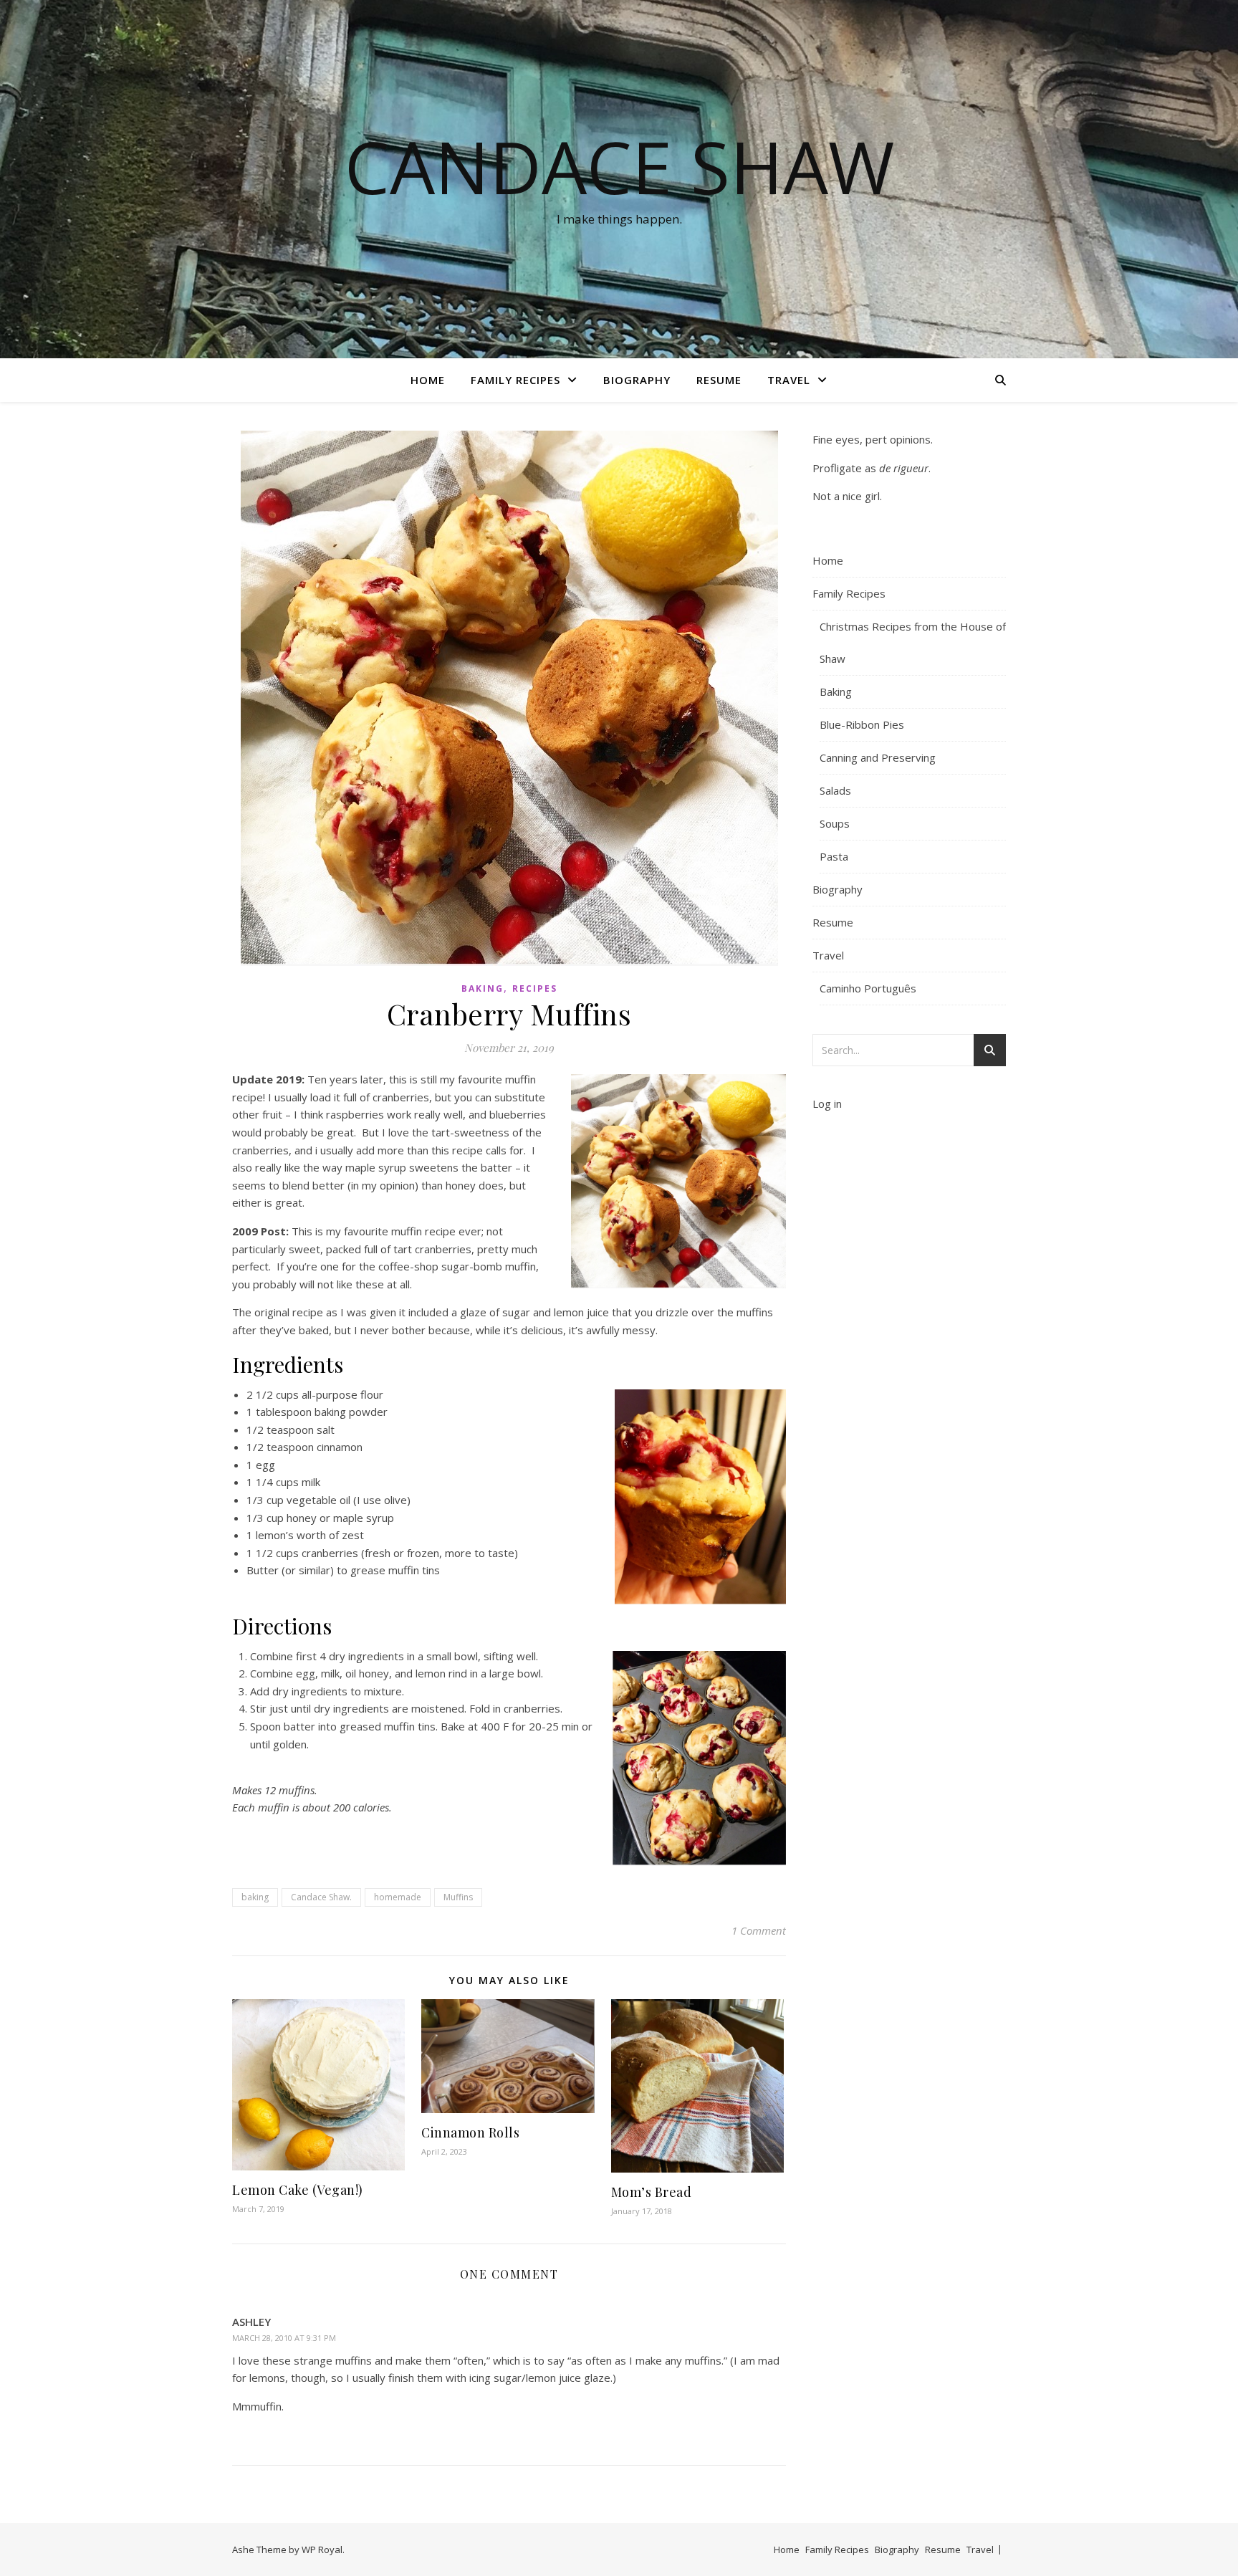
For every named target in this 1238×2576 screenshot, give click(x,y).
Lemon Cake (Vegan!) (298, 2190)
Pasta (834, 856)
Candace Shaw (619, 166)
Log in (827, 1103)
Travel (789, 380)
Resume (719, 380)
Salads (835, 790)
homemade (398, 1897)
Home (428, 380)
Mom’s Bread (652, 2192)
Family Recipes (515, 380)
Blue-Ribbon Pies (862, 724)
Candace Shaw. (321, 1897)
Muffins (458, 1897)
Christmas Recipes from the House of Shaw (913, 642)
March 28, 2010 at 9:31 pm (284, 2338)
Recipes (535, 988)
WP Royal (322, 2549)
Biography (637, 380)
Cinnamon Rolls (470, 2132)
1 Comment (759, 1930)
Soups (835, 823)
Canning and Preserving (878, 757)
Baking (483, 988)
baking (255, 1897)
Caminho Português (868, 988)
